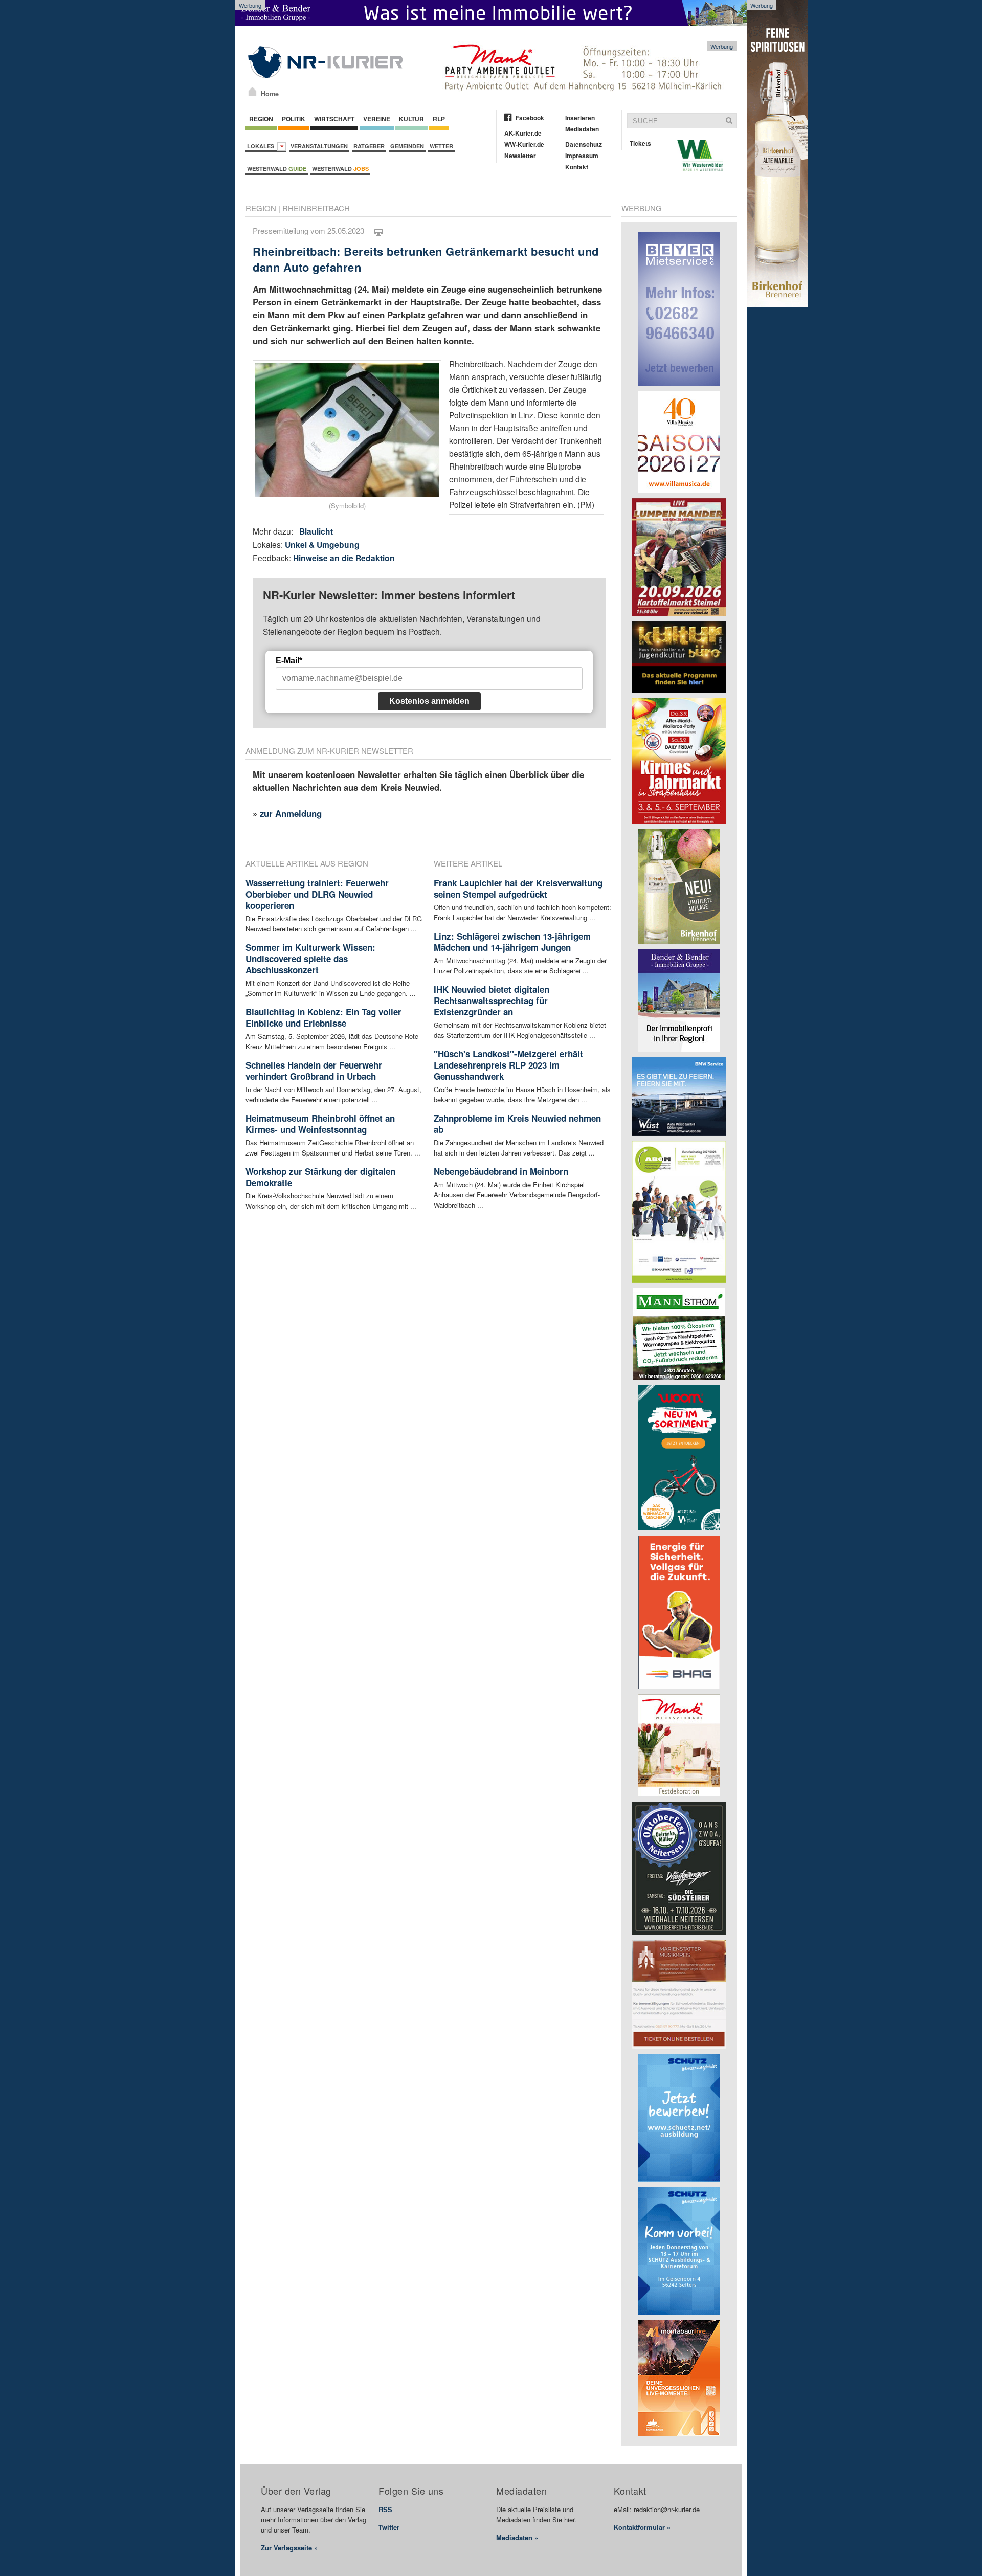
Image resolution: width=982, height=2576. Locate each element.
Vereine (377, 119)
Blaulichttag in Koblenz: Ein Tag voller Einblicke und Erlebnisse (323, 1017)
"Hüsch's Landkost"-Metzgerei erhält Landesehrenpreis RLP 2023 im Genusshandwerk (508, 1065)
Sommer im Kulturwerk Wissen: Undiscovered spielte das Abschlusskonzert (310, 959)
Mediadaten (582, 129)
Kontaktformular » (642, 2527)
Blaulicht (316, 531)
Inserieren (580, 118)
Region (261, 119)
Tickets (640, 143)
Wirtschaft (334, 119)
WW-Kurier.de (524, 144)
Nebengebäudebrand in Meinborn (501, 1171)
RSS (385, 2509)
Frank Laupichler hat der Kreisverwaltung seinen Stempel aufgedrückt (518, 889)
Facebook (530, 118)
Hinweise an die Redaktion (344, 558)
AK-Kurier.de (523, 133)
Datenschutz (584, 144)
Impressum (582, 156)
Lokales (262, 146)
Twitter (389, 2527)
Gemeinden (407, 146)
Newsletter (520, 156)
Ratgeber (369, 146)
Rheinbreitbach (316, 208)
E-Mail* (289, 661)
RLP (439, 119)
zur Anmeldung (291, 813)
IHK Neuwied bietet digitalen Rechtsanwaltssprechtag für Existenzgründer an (492, 1001)
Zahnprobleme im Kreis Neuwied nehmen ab (517, 1124)
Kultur (411, 119)
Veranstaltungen (319, 146)
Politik (294, 119)
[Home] (252, 92)
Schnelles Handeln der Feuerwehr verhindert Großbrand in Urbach (314, 1071)
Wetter (441, 146)
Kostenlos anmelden (429, 701)
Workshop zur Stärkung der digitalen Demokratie (320, 1177)
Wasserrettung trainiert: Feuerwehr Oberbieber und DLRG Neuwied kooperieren (317, 894)
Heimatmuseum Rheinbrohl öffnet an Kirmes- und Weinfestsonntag (320, 1124)
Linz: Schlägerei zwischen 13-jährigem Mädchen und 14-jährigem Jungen (512, 942)
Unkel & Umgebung (322, 545)
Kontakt (577, 167)
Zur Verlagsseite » (289, 2548)
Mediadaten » (517, 2537)
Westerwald (277, 169)
